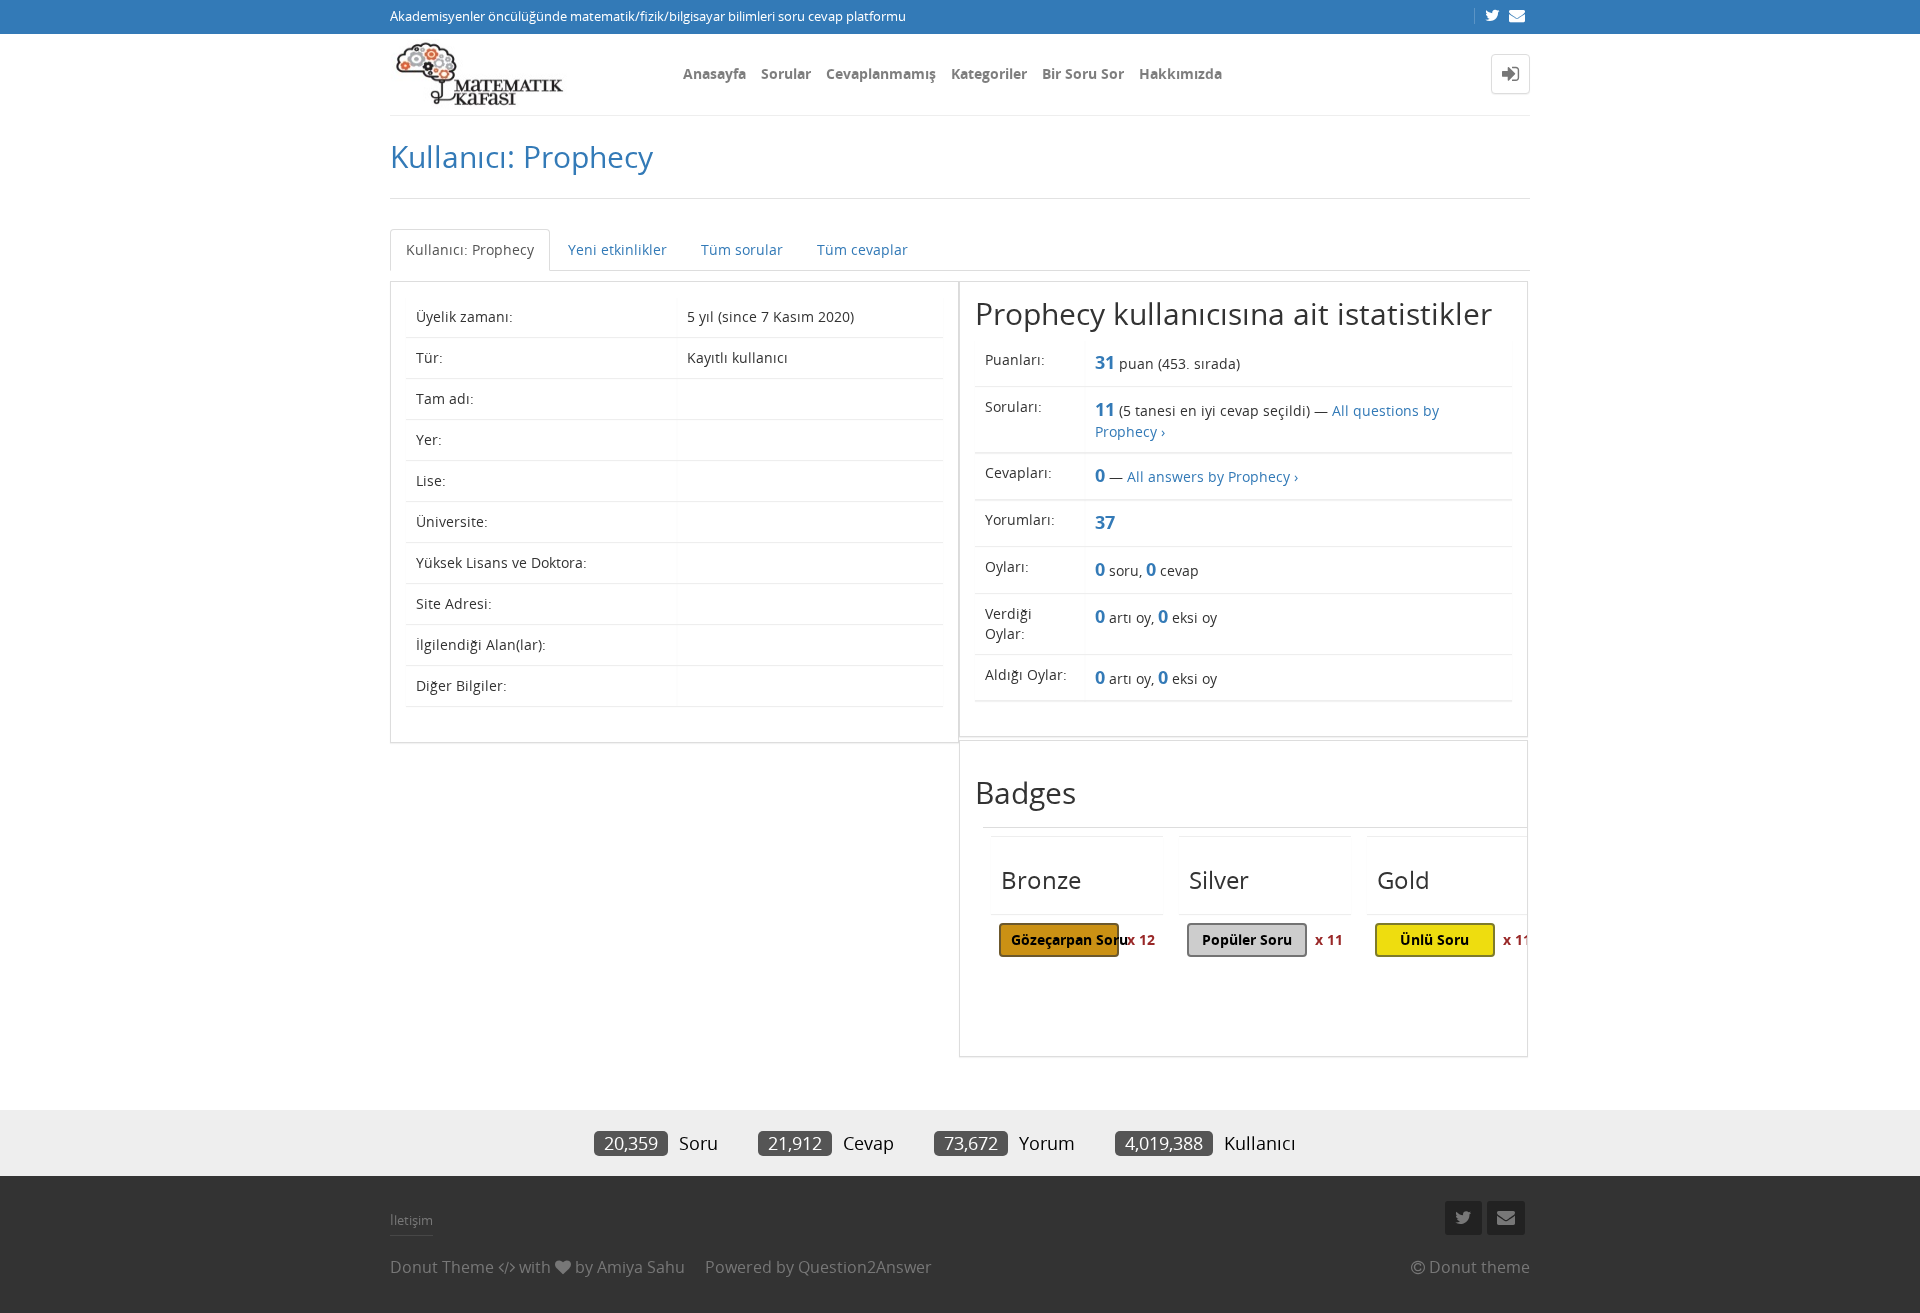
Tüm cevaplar (862, 249)
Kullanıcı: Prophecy (470, 249)
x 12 (1141, 939)
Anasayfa (714, 73)
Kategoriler (989, 73)
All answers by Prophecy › (1212, 476)
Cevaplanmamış (881, 73)
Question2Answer (865, 1267)
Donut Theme (442, 1267)
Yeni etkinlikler (617, 249)
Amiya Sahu (641, 1267)
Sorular (786, 73)
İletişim (411, 1220)
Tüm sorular (742, 249)
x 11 (1329, 939)
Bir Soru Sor (1083, 73)
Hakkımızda (1180, 73)
